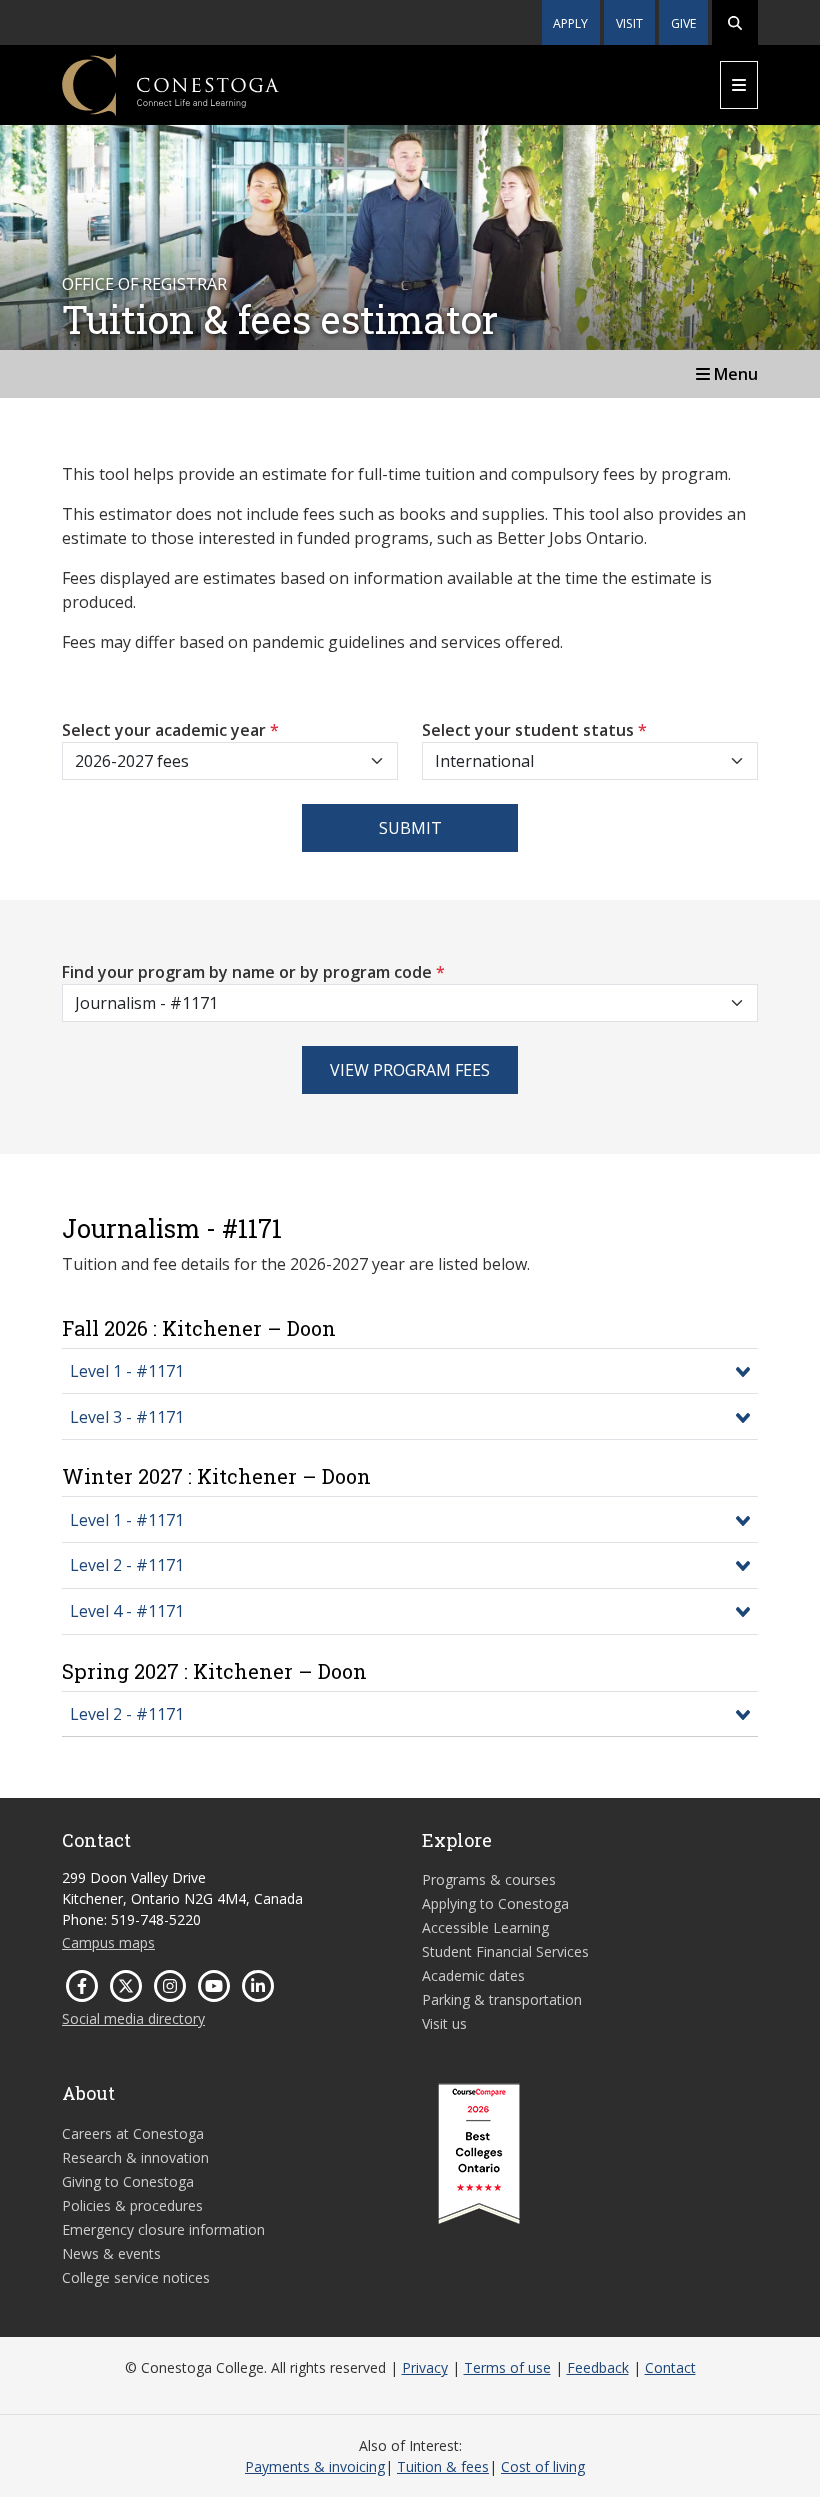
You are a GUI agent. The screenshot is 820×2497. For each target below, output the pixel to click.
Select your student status (534, 730)
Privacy (425, 2367)
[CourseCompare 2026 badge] (479, 2154)
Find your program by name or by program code (253, 972)
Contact (670, 2367)
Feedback (598, 2367)
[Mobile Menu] (739, 85)
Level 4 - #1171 (127, 1611)
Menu (734, 374)
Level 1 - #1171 (127, 1371)
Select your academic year (170, 730)
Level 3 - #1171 (127, 1417)
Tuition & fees (443, 2466)
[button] (735, 22)
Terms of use (507, 2367)
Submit (410, 828)
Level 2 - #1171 (127, 1565)
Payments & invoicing (315, 2466)
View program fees (410, 1070)
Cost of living (543, 2466)
